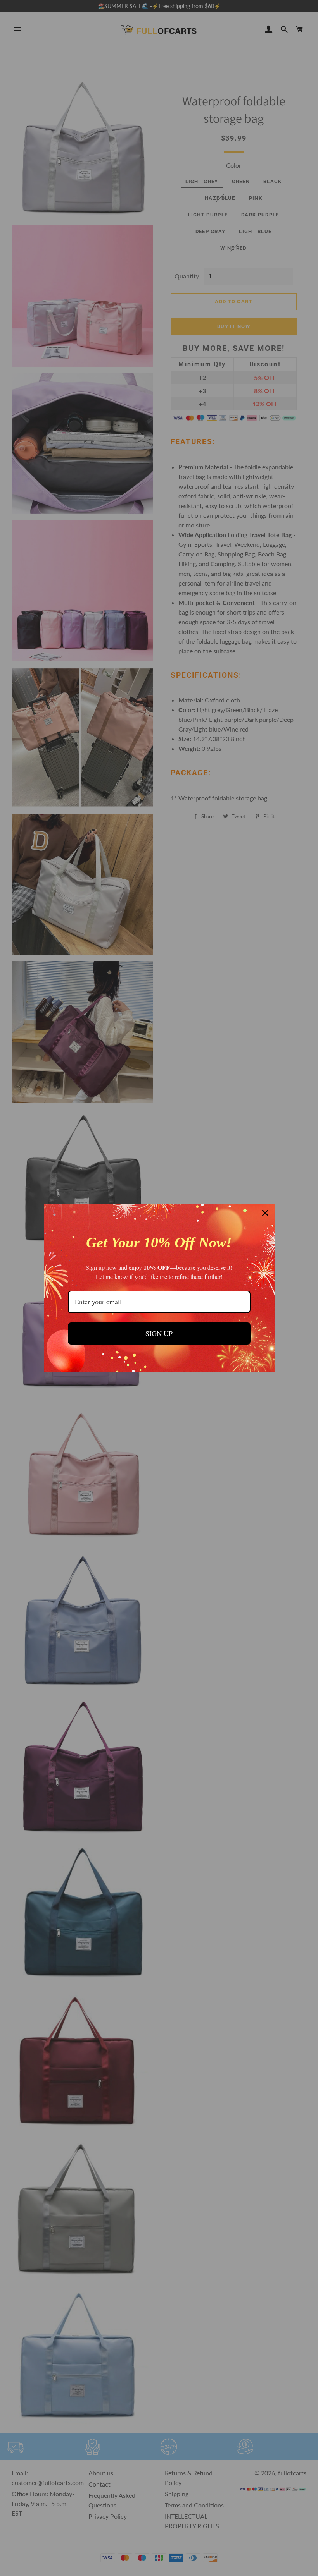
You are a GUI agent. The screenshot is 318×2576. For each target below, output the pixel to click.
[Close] (265, 1213)
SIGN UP (159, 1333)
